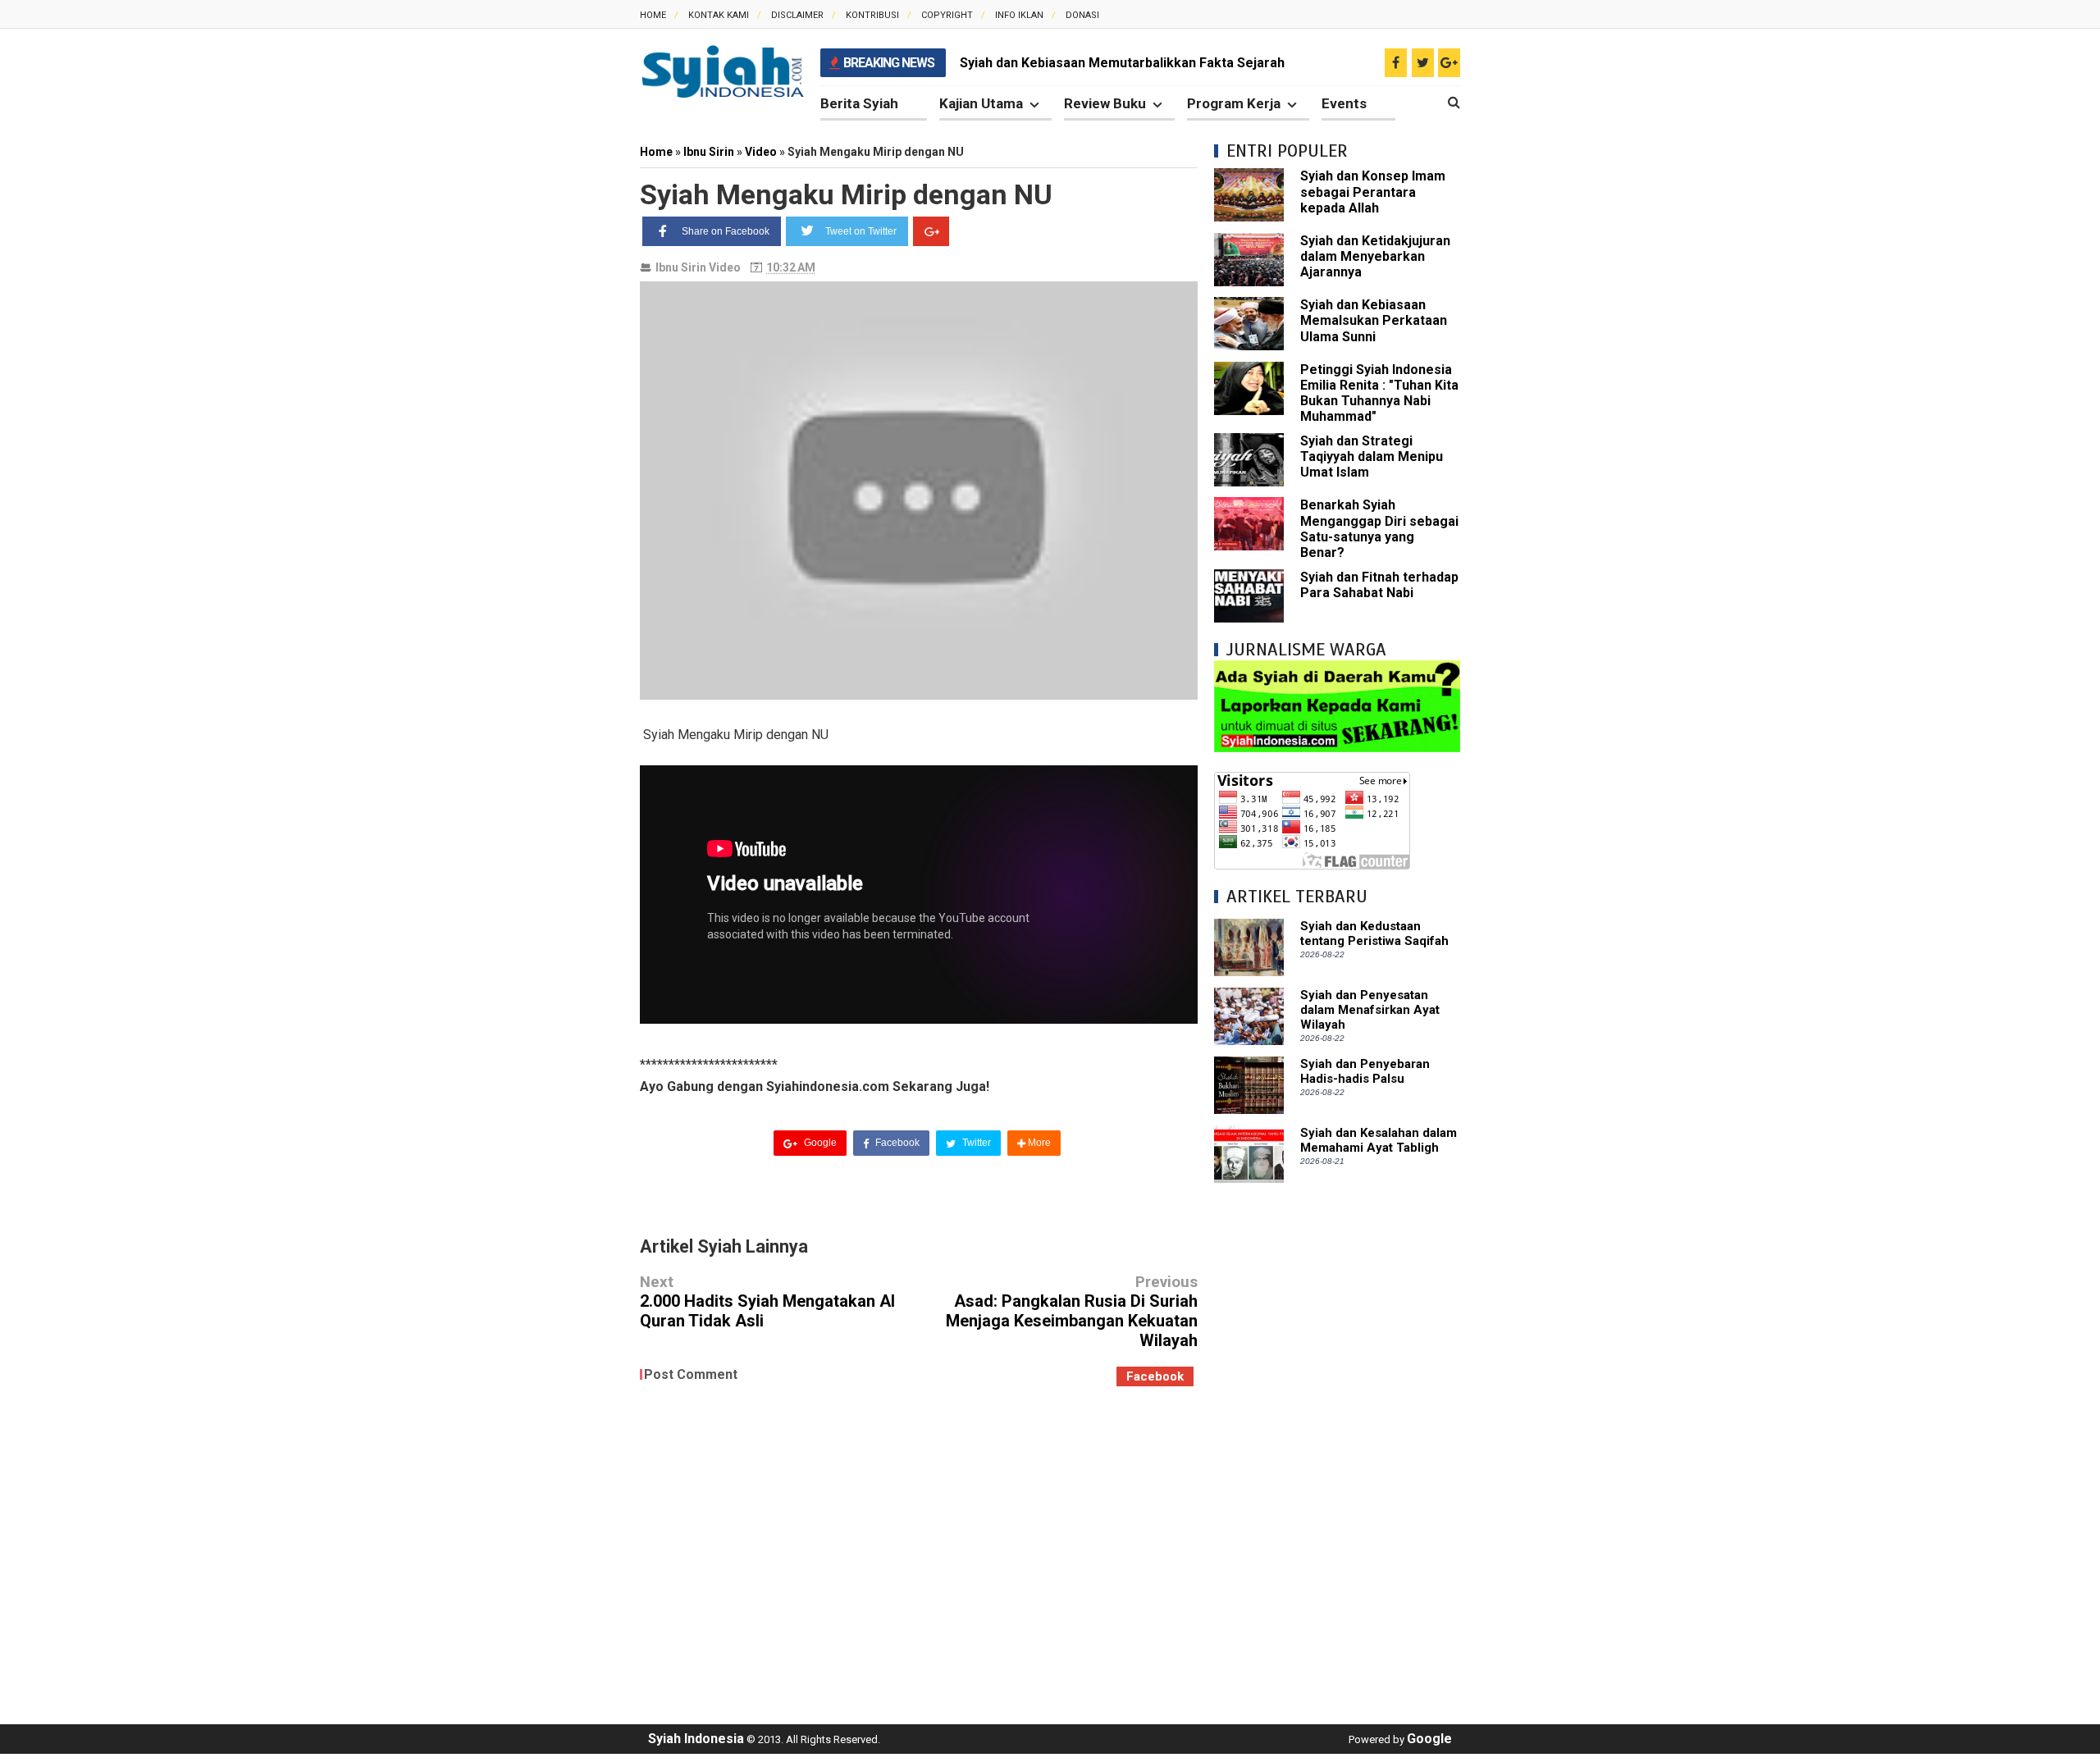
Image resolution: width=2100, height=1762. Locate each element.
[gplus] (1449, 63)
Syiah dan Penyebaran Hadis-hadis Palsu (1365, 1071)
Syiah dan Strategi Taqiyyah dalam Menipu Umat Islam (1372, 456)
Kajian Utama (981, 103)
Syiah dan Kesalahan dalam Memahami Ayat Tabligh (1379, 1140)
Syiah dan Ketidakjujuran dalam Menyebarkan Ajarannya (1375, 256)
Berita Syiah (859, 103)
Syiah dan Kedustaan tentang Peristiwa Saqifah (1374, 933)
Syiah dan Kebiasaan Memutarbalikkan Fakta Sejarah (1122, 63)
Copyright (947, 15)
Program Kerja (1234, 103)
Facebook (896, 1143)
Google (819, 1143)
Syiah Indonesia (696, 1739)
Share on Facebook (726, 231)
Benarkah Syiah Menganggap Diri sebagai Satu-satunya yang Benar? (1379, 529)
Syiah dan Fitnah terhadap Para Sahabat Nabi (1379, 585)
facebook (1155, 1376)
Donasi (1082, 15)
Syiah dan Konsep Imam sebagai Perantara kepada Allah (1373, 192)
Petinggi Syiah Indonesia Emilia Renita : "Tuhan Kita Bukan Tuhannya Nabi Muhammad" (1379, 393)
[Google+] (931, 231)
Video (725, 267)
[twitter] (1423, 63)
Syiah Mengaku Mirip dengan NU (846, 194)
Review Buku (1105, 103)
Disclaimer (797, 15)
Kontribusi (872, 15)
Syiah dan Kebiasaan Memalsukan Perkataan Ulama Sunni (1374, 320)
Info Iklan (1019, 15)
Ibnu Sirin (681, 267)
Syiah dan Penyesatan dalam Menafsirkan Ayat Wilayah (1370, 1010)
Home (653, 15)
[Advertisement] (1337, 1445)
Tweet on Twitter (861, 231)
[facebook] (1396, 63)
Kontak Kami (719, 15)
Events (1344, 103)
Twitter (975, 1143)
